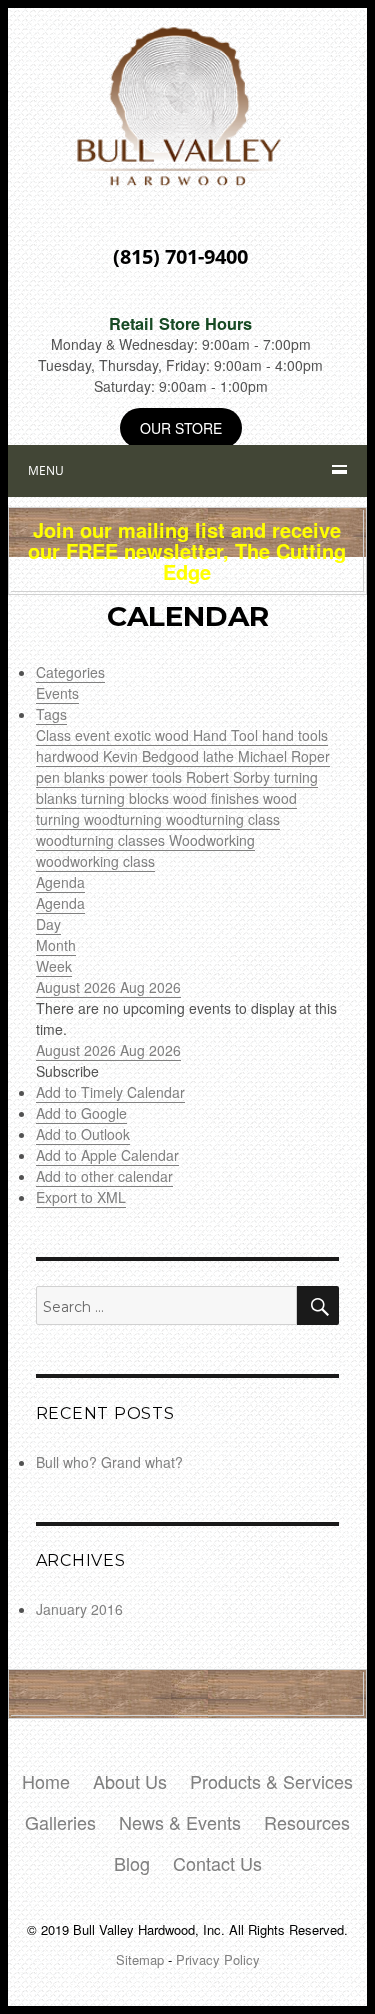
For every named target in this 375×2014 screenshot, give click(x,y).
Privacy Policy (218, 1959)
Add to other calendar (104, 1176)
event (94, 735)
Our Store (181, 428)
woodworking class (95, 861)
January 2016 (79, 1609)
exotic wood (153, 735)
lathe (220, 756)
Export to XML (81, 1197)
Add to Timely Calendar (110, 1092)
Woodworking (212, 840)
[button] (67, 1071)
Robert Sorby (230, 777)
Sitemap (140, 1959)
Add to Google (81, 1113)
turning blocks (127, 798)
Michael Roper (284, 756)
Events (57, 693)
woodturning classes (102, 840)
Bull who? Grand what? (109, 1462)
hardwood (69, 756)
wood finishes (218, 798)
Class (55, 735)
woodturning (125, 819)
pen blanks (72, 777)
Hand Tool (227, 735)
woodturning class (223, 819)
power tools (147, 777)
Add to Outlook (83, 1134)
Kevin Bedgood (153, 756)
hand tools (295, 735)
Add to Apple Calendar (107, 1155)
